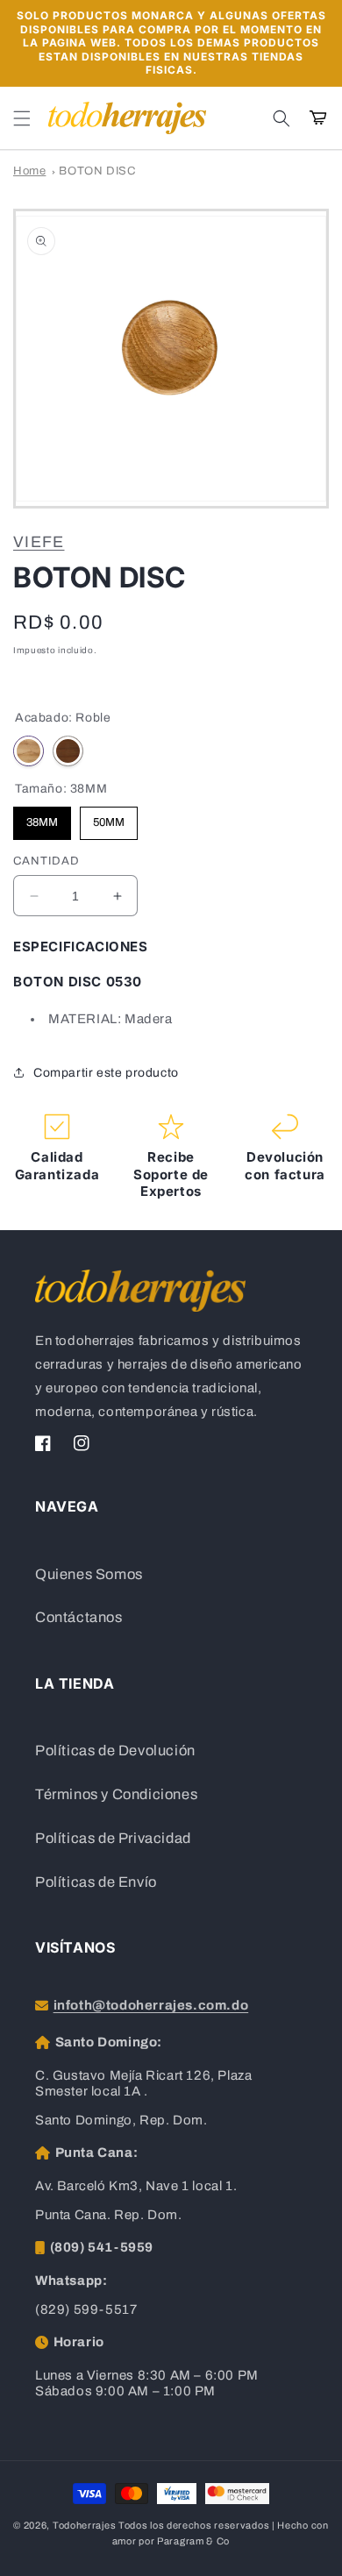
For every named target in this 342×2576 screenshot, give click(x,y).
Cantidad (46, 861)
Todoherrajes (84, 2525)
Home (29, 171)
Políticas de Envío (96, 1882)
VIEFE (39, 542)
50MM (109, 818)
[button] (22, 118)
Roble (28, 751)
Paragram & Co (193, 2541)
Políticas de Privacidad (113, 1838)
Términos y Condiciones (116, 1794)
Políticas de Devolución (115, 1751)
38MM (42, 818)
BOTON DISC (97, 171)
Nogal (68, 751)
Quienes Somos (89, 1574)
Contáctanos (79, 1617)
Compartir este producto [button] (106, 1073)
